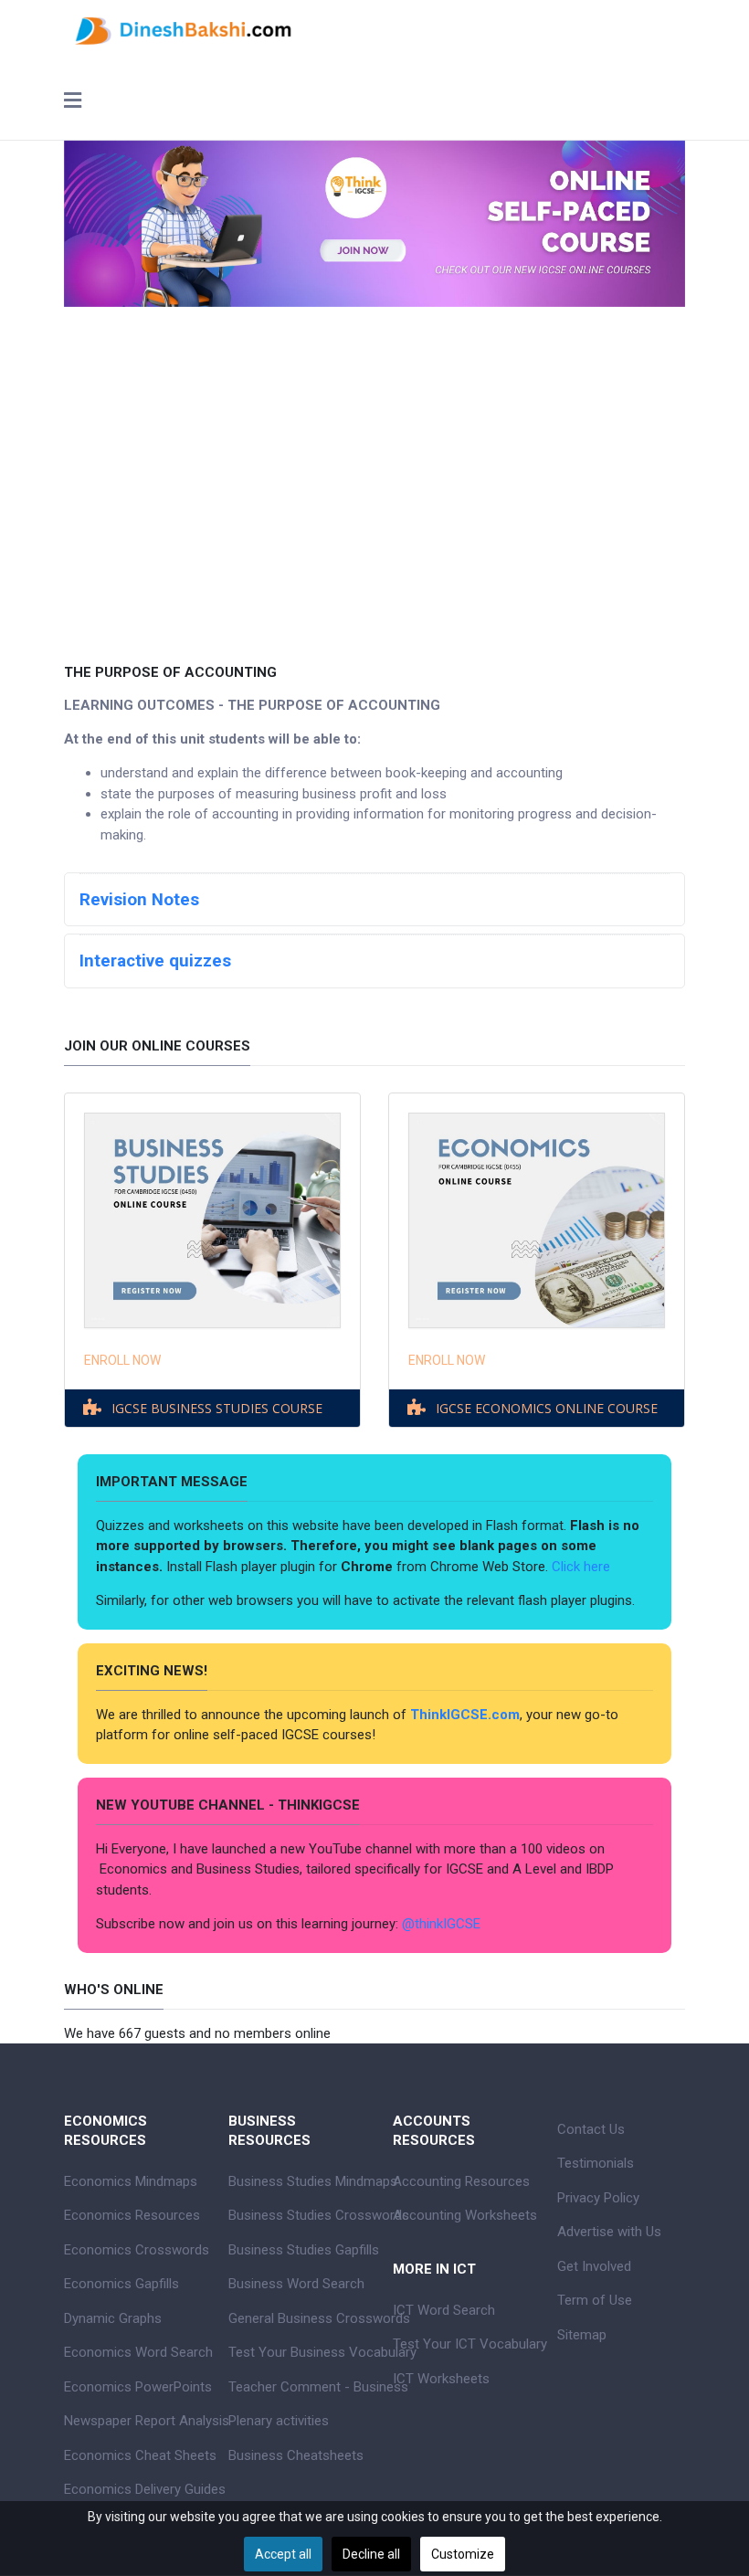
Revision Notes (139, 900)
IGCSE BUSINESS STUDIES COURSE (217, 1408)
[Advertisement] (374, 471)
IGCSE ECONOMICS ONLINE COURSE (547, 1408)
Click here (583, 1567)
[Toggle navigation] (73, 102)
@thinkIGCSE (441, 1924)
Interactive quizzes (155, 961)
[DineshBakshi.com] (374, 29)
